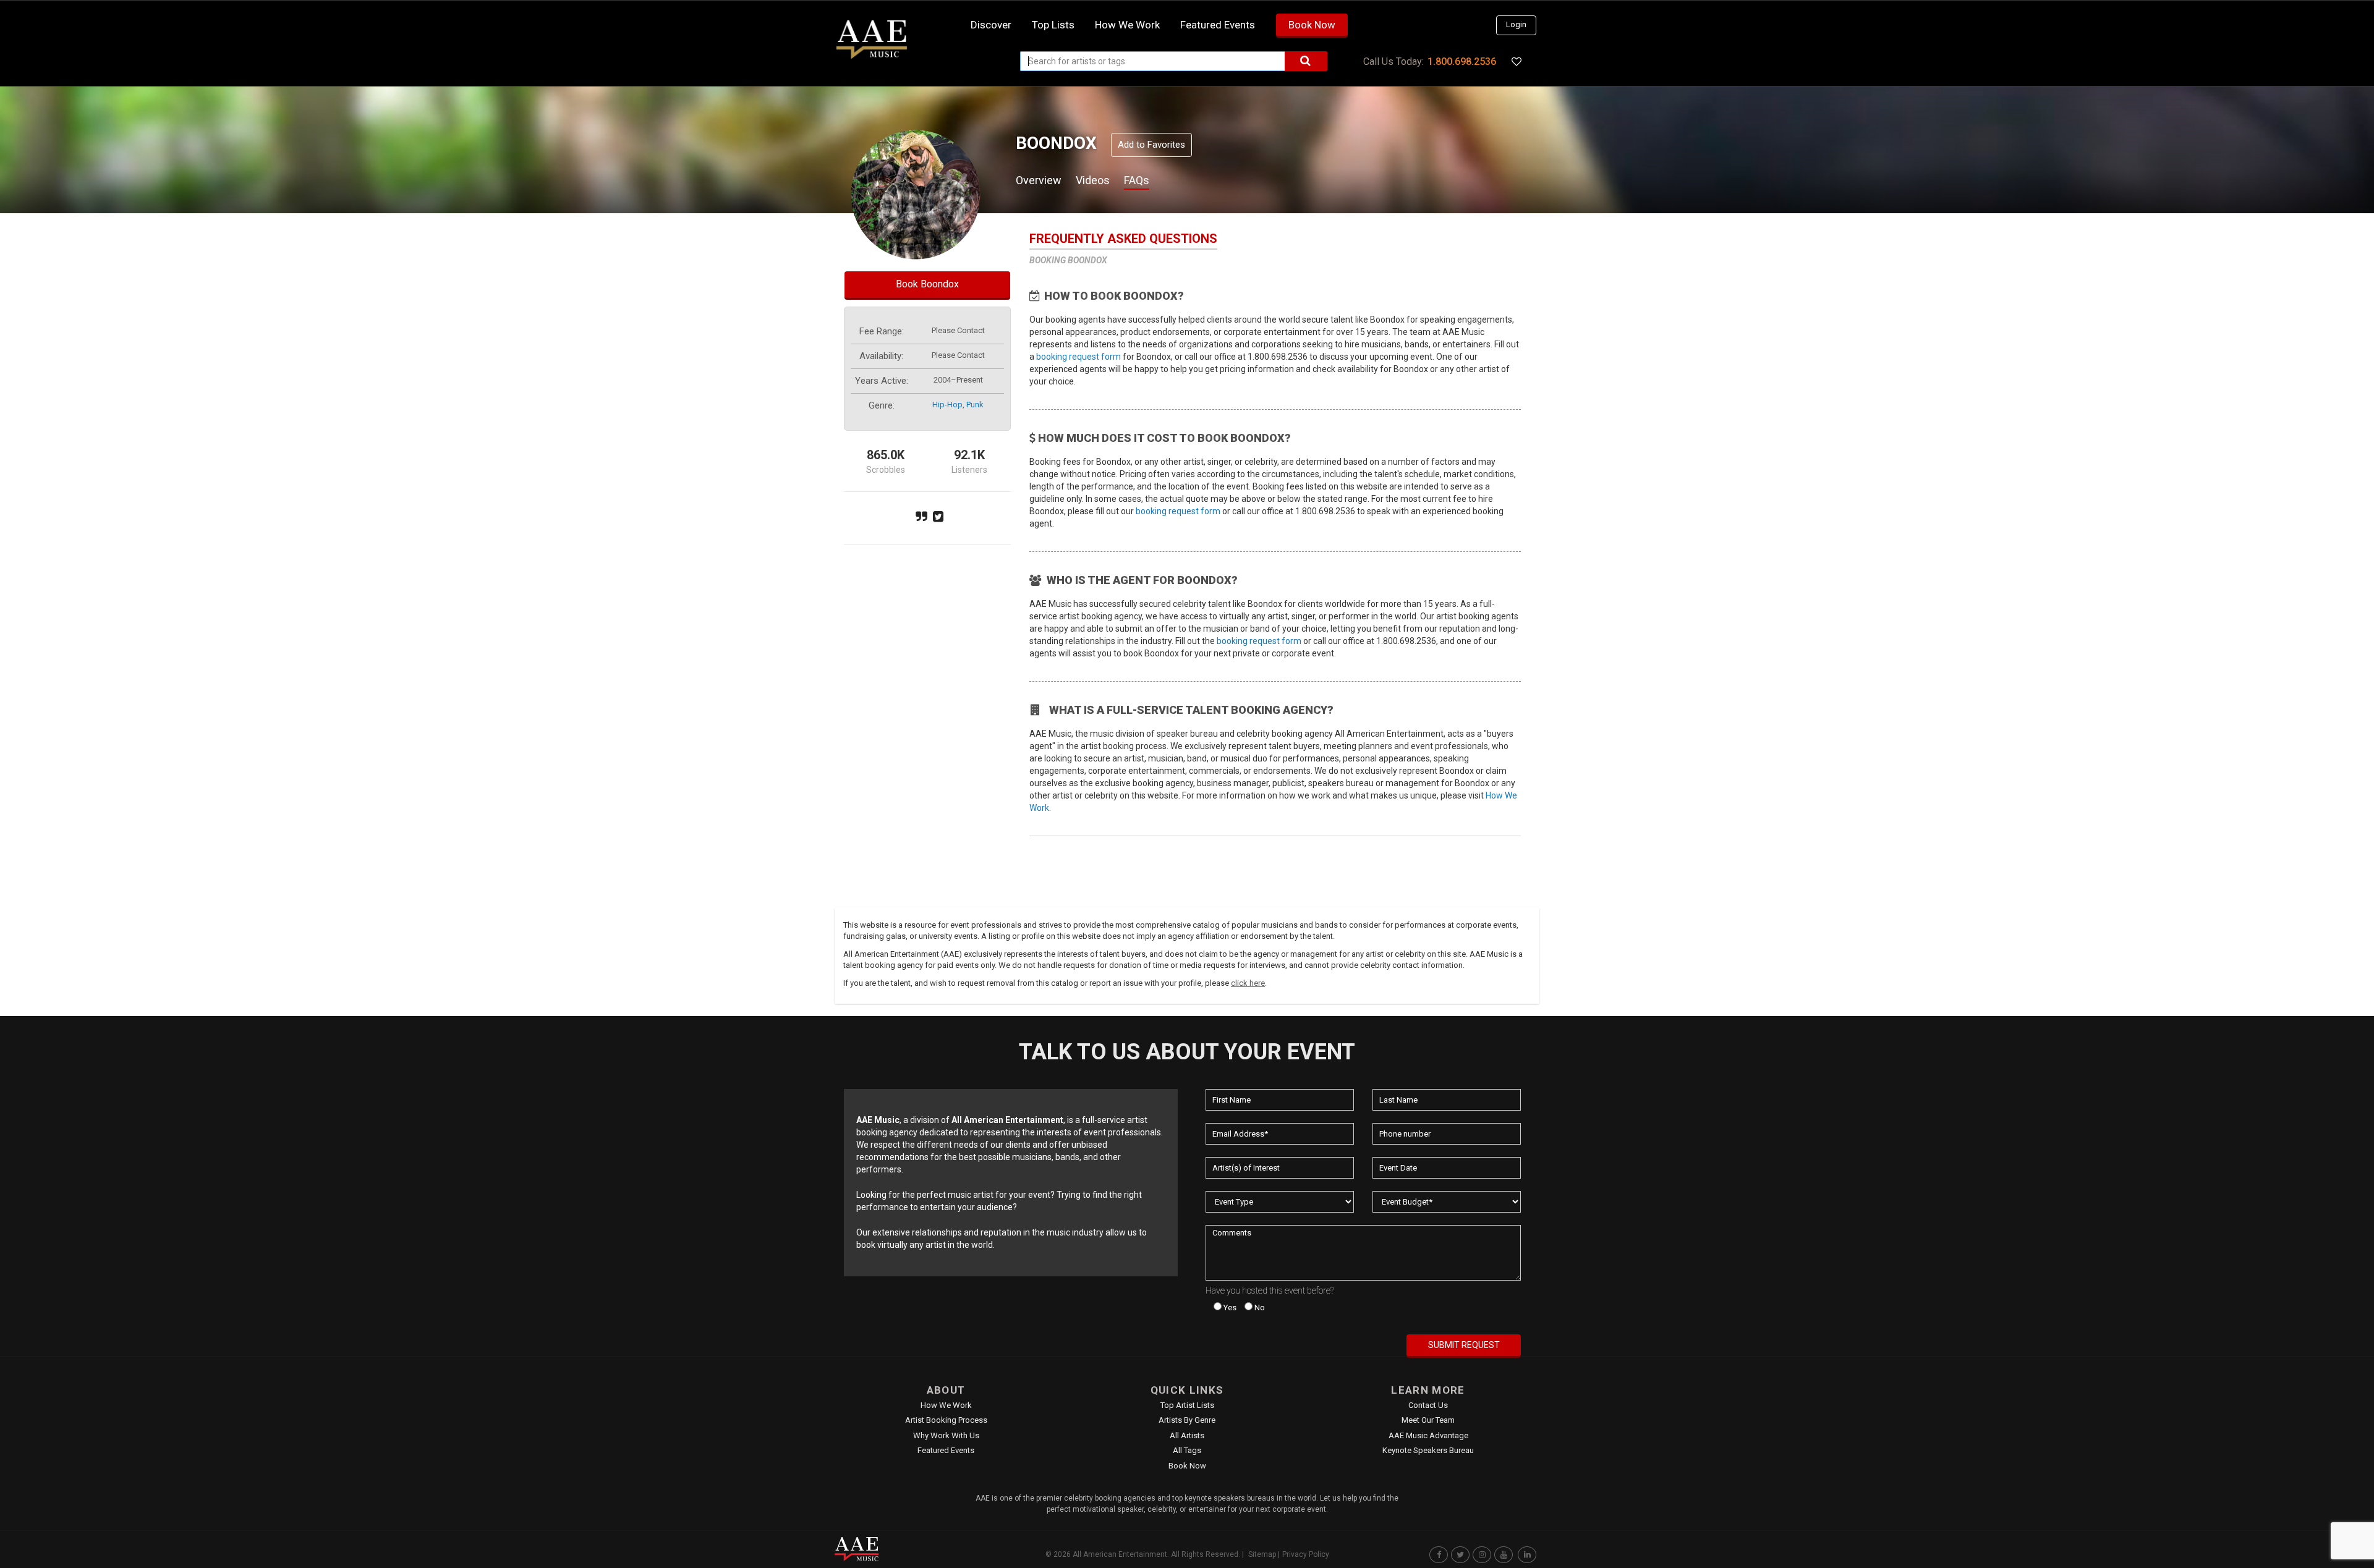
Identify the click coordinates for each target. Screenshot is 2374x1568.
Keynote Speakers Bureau (1428, 1450)
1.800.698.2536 (1462, 61)
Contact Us (1428, 1405)
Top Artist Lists (1187, 1405)
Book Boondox (927, 284)
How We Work (946, 1405)
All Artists (1187, 1435)
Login (1516, 24)
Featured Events (1218, 25)
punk (975, 405)
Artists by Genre (1187, 1420)
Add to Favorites (1151, 145)
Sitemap (1262, 1554)
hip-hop (947, 405)
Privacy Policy (1306, 1554)
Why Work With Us (946, 1435)
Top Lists (1053, 25)
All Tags (1187, 1450)
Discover (991, 25)
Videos (1093, 180)
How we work (1127, 25)
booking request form (1079, 357)
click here (1248, 983)
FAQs (1137, 180)
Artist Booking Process (946, 1420)
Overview (1039, 180)
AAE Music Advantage (1428, 1435)
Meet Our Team (1428, 1420)
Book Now (1312, 25)
